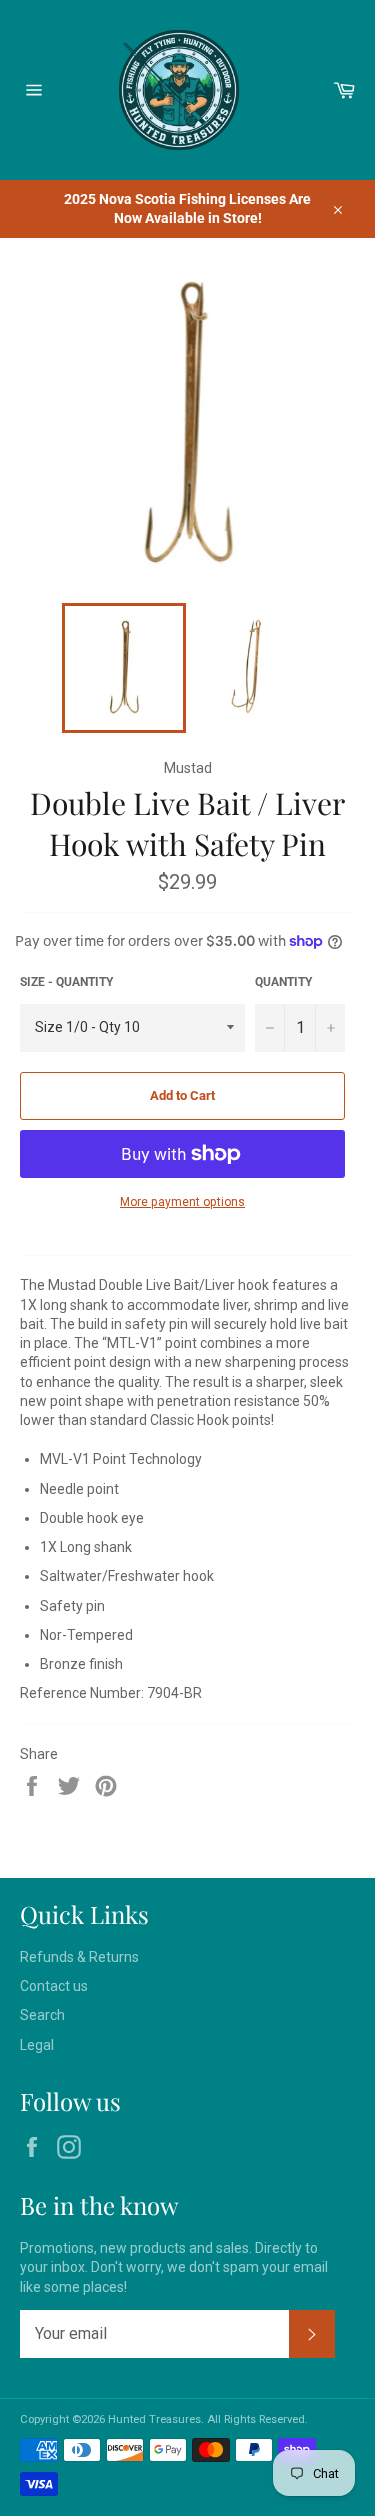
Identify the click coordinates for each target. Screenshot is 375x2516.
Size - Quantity (66, 982)
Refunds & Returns (79, 1957)
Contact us (54, 1986)
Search (42, 2015)
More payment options (182, 1202)
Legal (37, 2045)
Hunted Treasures (154, 2419)
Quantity (283, 982)
